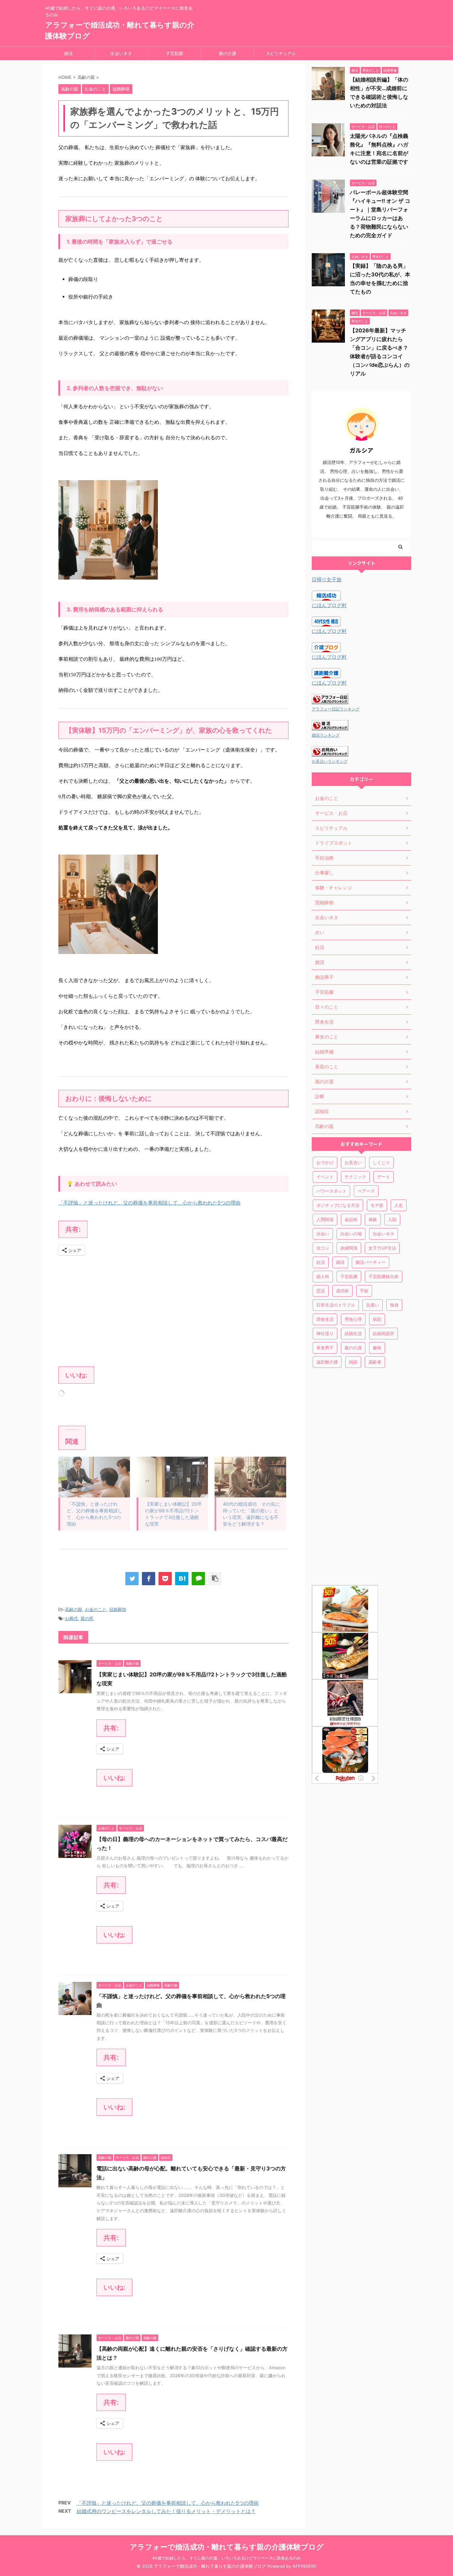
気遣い (373, 1305)
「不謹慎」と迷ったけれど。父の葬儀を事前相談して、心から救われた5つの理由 (149, 1203)
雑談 (353, 1362)
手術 (364, 1291)
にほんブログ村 (329, 605)
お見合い (353, 1162)
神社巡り (325, 1333)
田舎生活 (325, 1319)
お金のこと (96, 1609)
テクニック (355, 1177)
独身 (394, 1305)
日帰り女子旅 (327, 579)
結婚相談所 (384, 1333)
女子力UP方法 (382, 1248)
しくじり (381, 1162)
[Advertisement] (173, 1310)
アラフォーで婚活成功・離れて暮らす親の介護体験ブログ (227, 2547)
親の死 (87, 1618)
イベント (325, 1177)
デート (384, 1177)
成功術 (342, 1291)
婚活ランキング (326, 735)
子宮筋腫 (174, 53)
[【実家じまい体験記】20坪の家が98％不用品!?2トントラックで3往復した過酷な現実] (172, 1477)
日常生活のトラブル (336, 1305)
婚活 (68, 53)
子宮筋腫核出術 (384, 1276)
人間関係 (325, 1219)
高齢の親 (74, 1609)
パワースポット (331, 1191)
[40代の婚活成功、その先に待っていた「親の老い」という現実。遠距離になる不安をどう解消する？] (250, 1477)
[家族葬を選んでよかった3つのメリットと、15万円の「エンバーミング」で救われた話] (182, 1579)
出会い (323, 1234)
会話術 (351, 1219)
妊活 (321, 1262)
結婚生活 (353, 1333)
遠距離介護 (327, 1362)
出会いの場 (351, 1234)
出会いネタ (121, 53)
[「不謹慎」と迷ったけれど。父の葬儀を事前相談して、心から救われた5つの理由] (94, 1477)
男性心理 (353, 1319)
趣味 (377, 1348)
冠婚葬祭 (118, 1609)
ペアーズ (366, 1191)
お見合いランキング (330, 761)
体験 (373, 1219)
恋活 (321, 1291)
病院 (377, 1319)
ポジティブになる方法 (338, 1205)
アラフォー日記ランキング (336, 709)
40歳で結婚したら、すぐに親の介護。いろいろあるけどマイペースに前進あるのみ (227, 2558)
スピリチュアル (281, 53)
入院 (392, 1219)
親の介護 (227, 53)
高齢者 (375, 1362)
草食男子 (325, 1348)
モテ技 (377, 1205)
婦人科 (323, 1276)
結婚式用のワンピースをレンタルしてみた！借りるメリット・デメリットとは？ (166, 2511)
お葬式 (71, 1618)
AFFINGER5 (304, 2566)
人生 (399, 1205)
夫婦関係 (349, 1248)
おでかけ (325, 1162)
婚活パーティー (371, 1262)
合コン (323, 1248)
